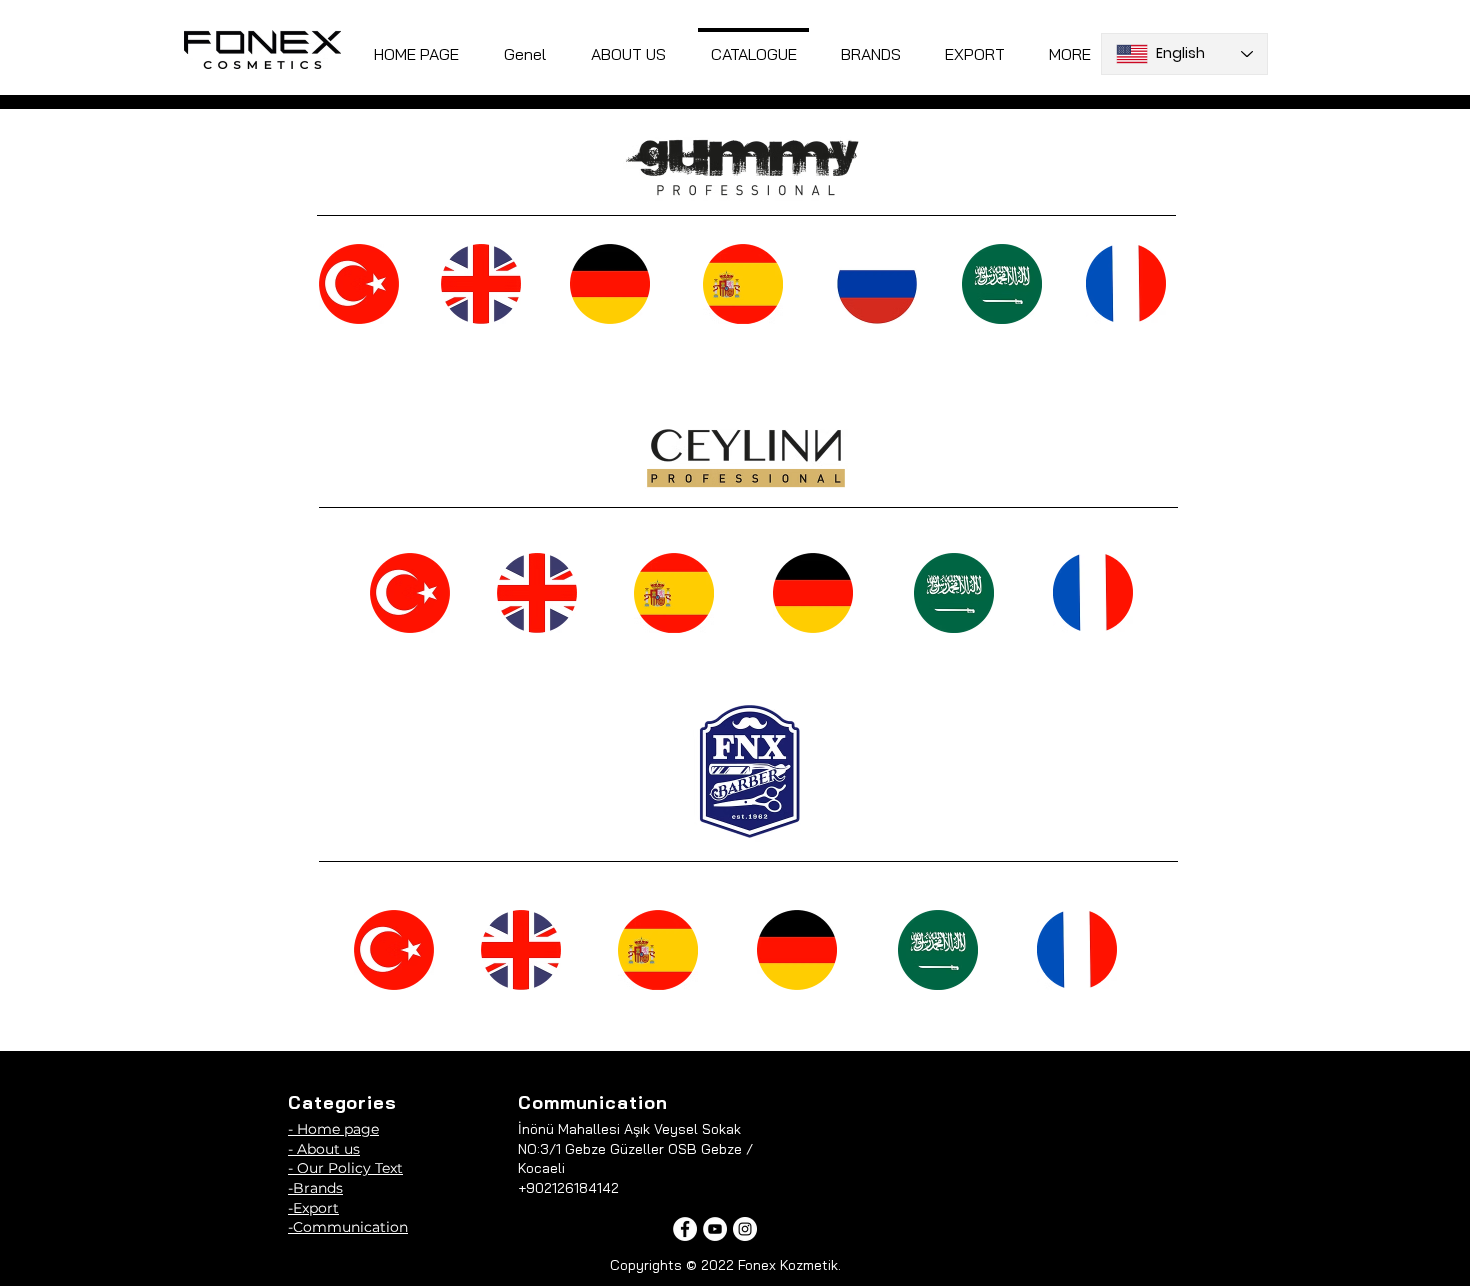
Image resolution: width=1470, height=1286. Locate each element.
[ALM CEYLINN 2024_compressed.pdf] (813, 595)
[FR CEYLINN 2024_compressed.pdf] (1093, 595)
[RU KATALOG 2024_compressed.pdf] (877, 286)
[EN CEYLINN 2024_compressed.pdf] (537, 595)
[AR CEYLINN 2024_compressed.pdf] (954, 595)
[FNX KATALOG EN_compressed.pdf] (521, 952)
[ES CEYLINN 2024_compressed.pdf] (674, 595)
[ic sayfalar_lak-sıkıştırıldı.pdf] (394, 952)
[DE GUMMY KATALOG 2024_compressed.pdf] (610, 286)
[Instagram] (745, 1229)
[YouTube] (715, 1229)
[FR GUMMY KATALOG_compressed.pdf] (1126, 286)
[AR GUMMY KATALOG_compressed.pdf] (1002, 286)
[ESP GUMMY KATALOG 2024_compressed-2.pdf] (743, 286)
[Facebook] (685, 1229)
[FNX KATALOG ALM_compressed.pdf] (797, 952)
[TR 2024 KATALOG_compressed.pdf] (359, 286)
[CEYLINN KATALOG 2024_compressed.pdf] (410, 595)
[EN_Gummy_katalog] (481, 286)
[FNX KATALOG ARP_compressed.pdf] (938, 952)
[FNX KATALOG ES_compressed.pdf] (658, 952)
